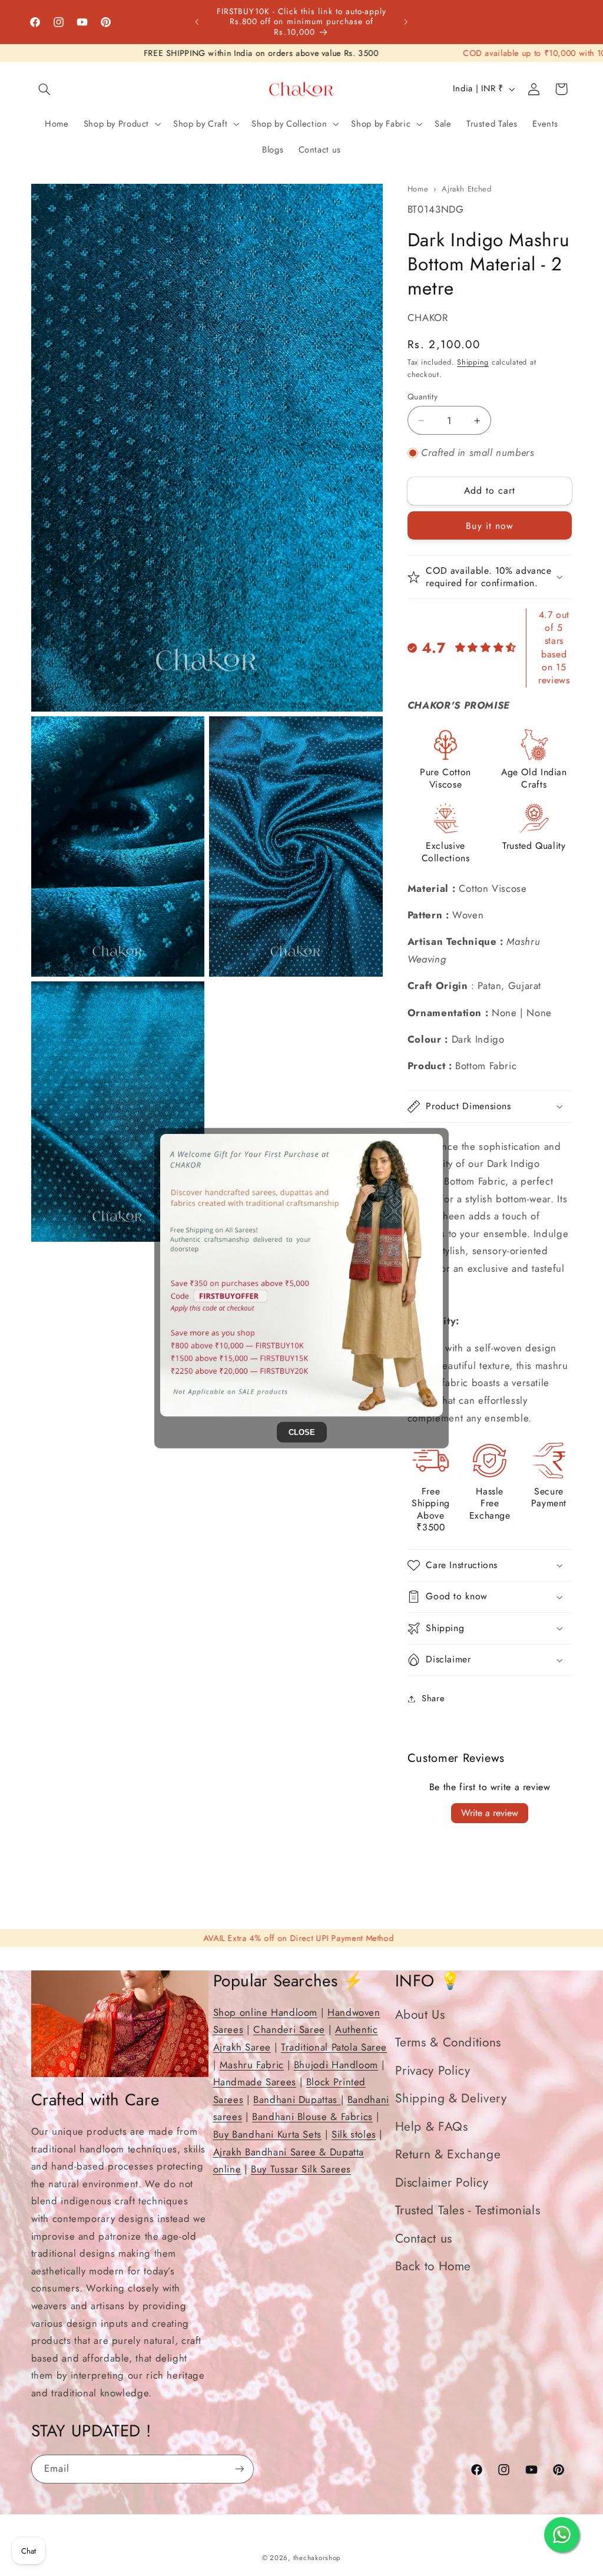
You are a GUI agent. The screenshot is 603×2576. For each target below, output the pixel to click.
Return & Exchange (448, 2154)
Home (418, 189)
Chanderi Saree (289, 2029)
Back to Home (433, 2266)
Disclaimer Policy (442, 2183)
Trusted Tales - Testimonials (468, 2210)
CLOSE (302, 1432)
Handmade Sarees (255, 2082)
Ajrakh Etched (466, 189)
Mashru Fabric (252, 2065)
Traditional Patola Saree (334, 2047)
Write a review (490, 1813)
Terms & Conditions (448, 2042)
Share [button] (433, 1698)
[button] (45, 89)
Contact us (424, 2238)
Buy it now (490, 526)
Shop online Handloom (266, 2012)
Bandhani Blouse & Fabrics (312, 2117)
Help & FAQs (432, 2127)
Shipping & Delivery (451, 2098)
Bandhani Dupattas (297, 2099)
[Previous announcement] (197, 22)
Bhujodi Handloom (336, 2065)
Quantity (423, 396)
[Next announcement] (406, 22)
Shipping (473, 362)
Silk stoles (354, 2134)
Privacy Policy (433, 2071)
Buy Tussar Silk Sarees (301, 2169)
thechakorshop (317, 2558)
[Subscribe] (239, 2469)
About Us (420, 2015)
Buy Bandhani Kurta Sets (268, 2134)
